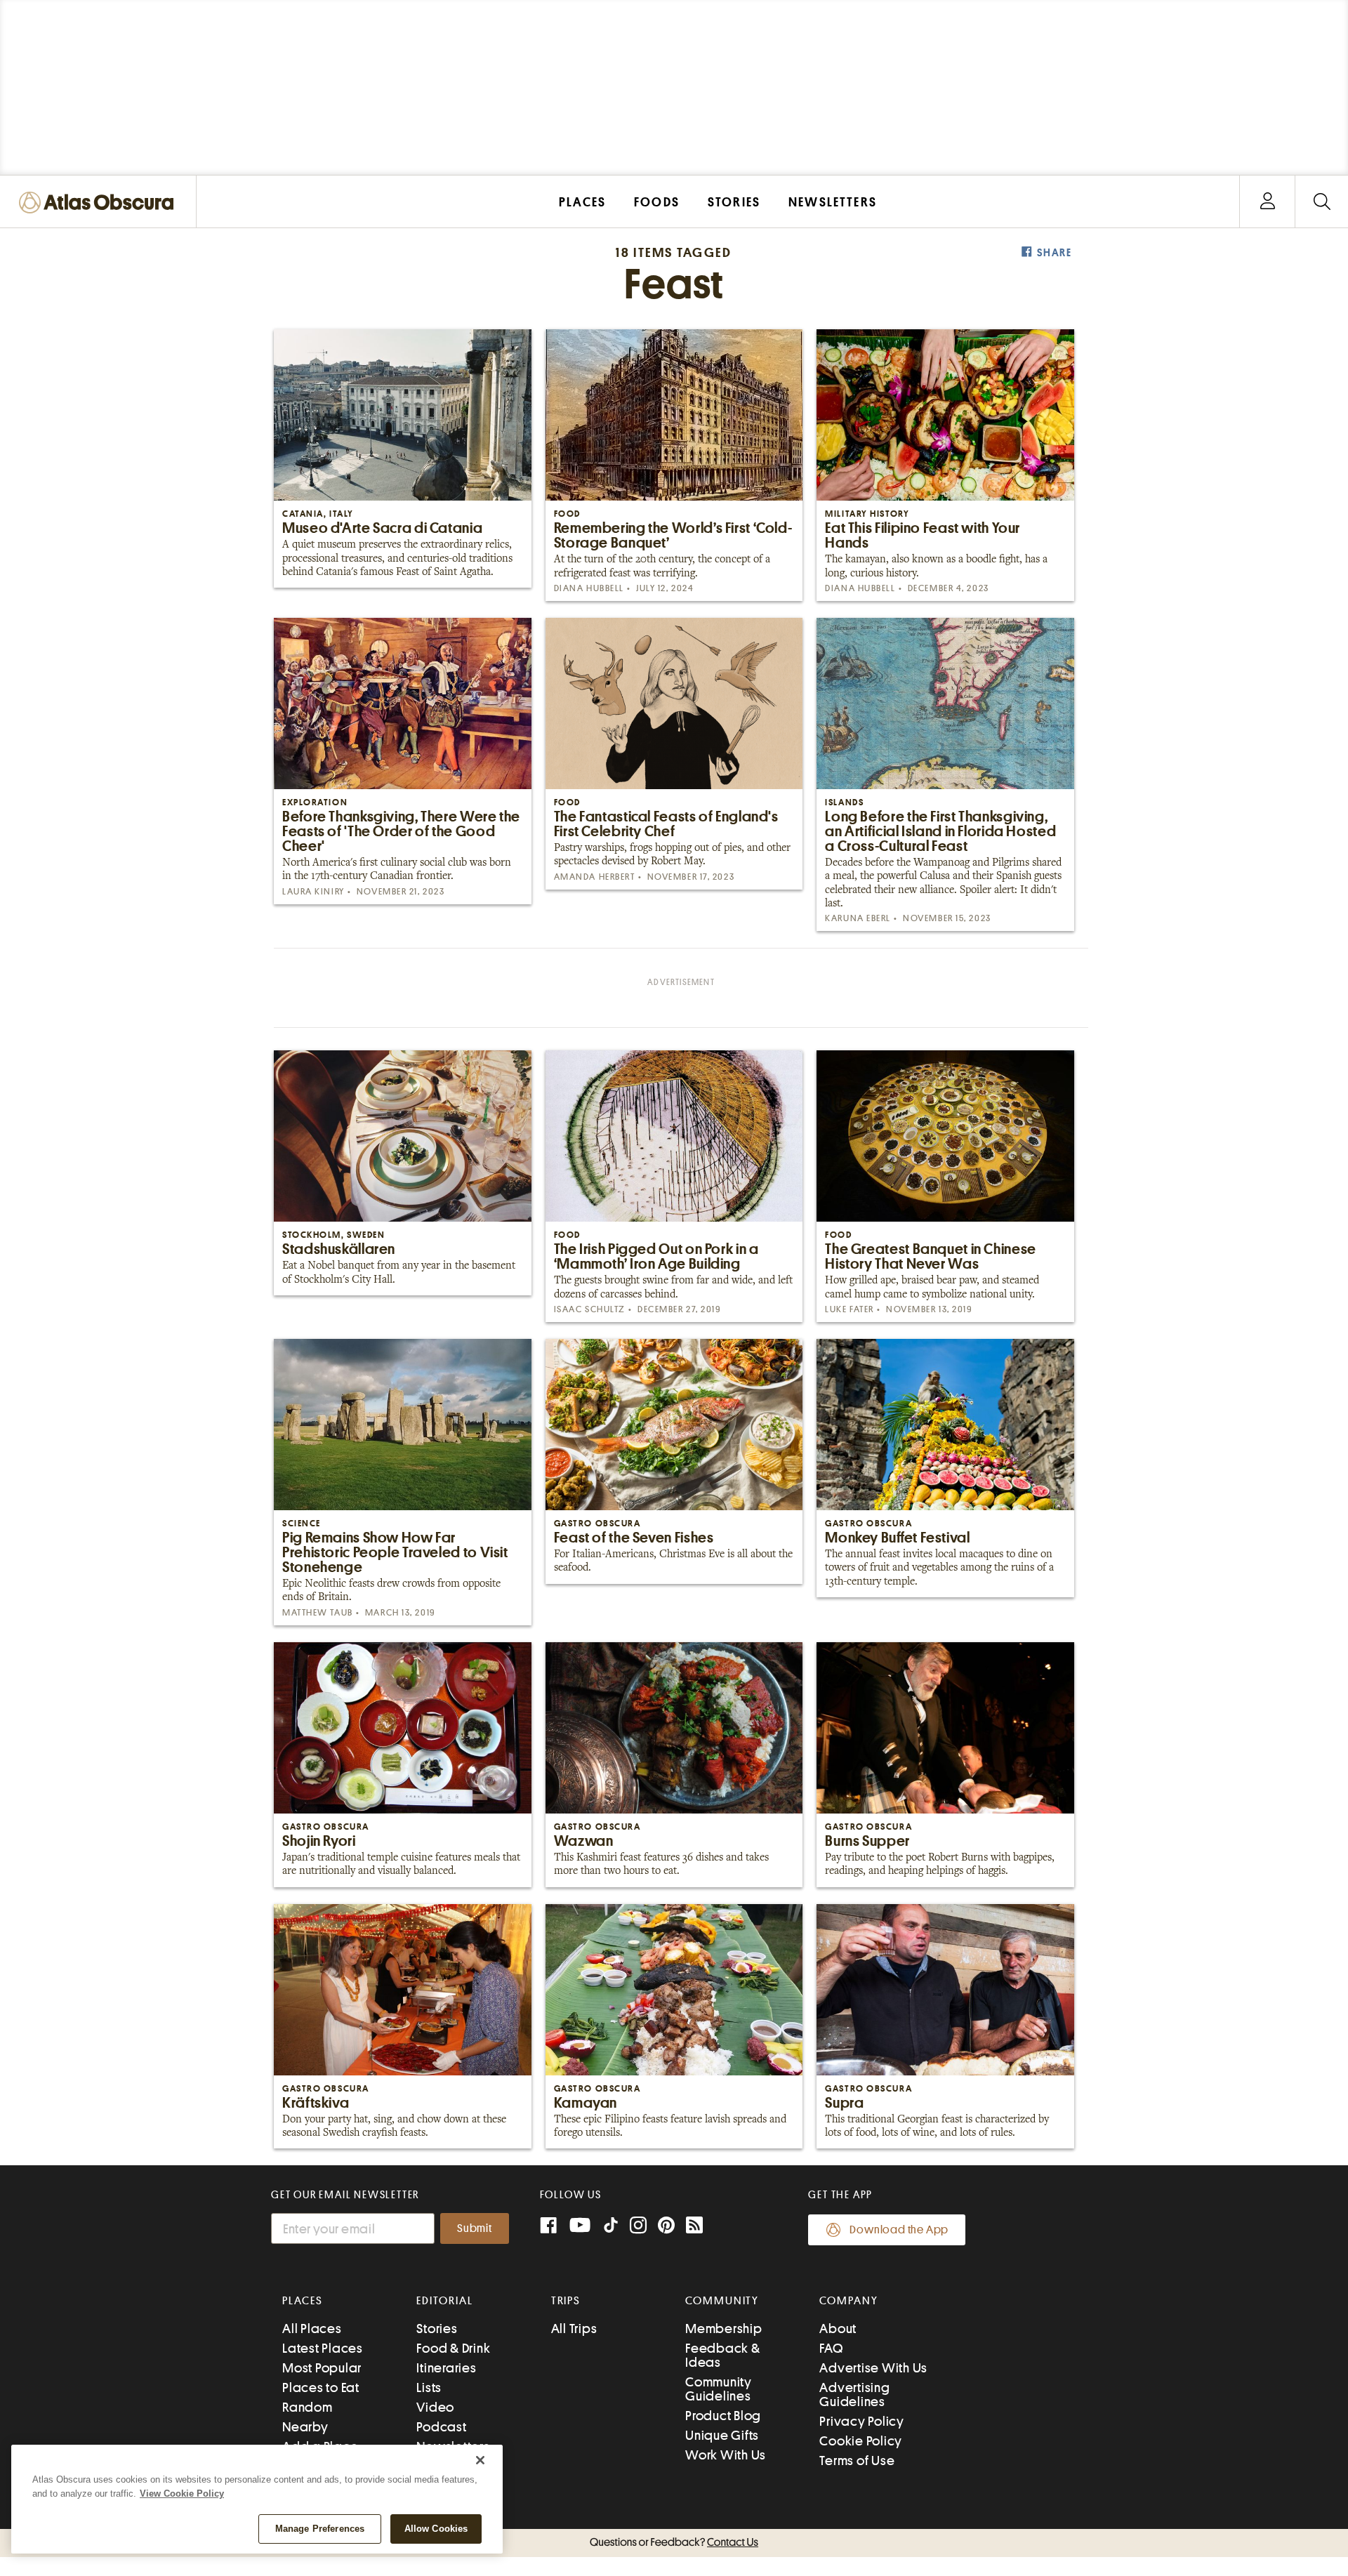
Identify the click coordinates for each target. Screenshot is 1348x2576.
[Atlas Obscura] (100, 203)
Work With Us (726, 2455)
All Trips (574, 2329)
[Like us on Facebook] (548, 2227)
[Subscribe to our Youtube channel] (580, 2227)
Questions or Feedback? (674, 2542)
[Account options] (1268, 202)
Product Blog (723, 2416)
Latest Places (323, 2348)
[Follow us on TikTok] (611, 2228)
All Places (312, 2329)
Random (308, 2407)
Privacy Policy (862, 2421)
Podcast (441, 2427)
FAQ (831, 2348)
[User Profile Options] (1267, 202)
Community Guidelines (719, 2389)
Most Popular (322, 2368)
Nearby (305, 2427)
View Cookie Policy (182, 2494)
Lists (429, 2387)
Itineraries (446, 2368)
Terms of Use (857, 2461)
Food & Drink (453, 2348)
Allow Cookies (436, 2529)
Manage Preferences (320, 2529)
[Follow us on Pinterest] (666, 2227)
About (838, 2329)
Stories (437, 2329)
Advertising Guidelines (854, 2395)
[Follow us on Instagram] (638, 2227)
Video (435, 2407)
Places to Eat (321, 2387)
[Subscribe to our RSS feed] (694, 2227)
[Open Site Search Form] (1322, 202)
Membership (724, 2329)
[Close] (480, 2460)
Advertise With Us (873, 2368)
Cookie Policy (861, 2441)
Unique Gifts (722, 2435)
